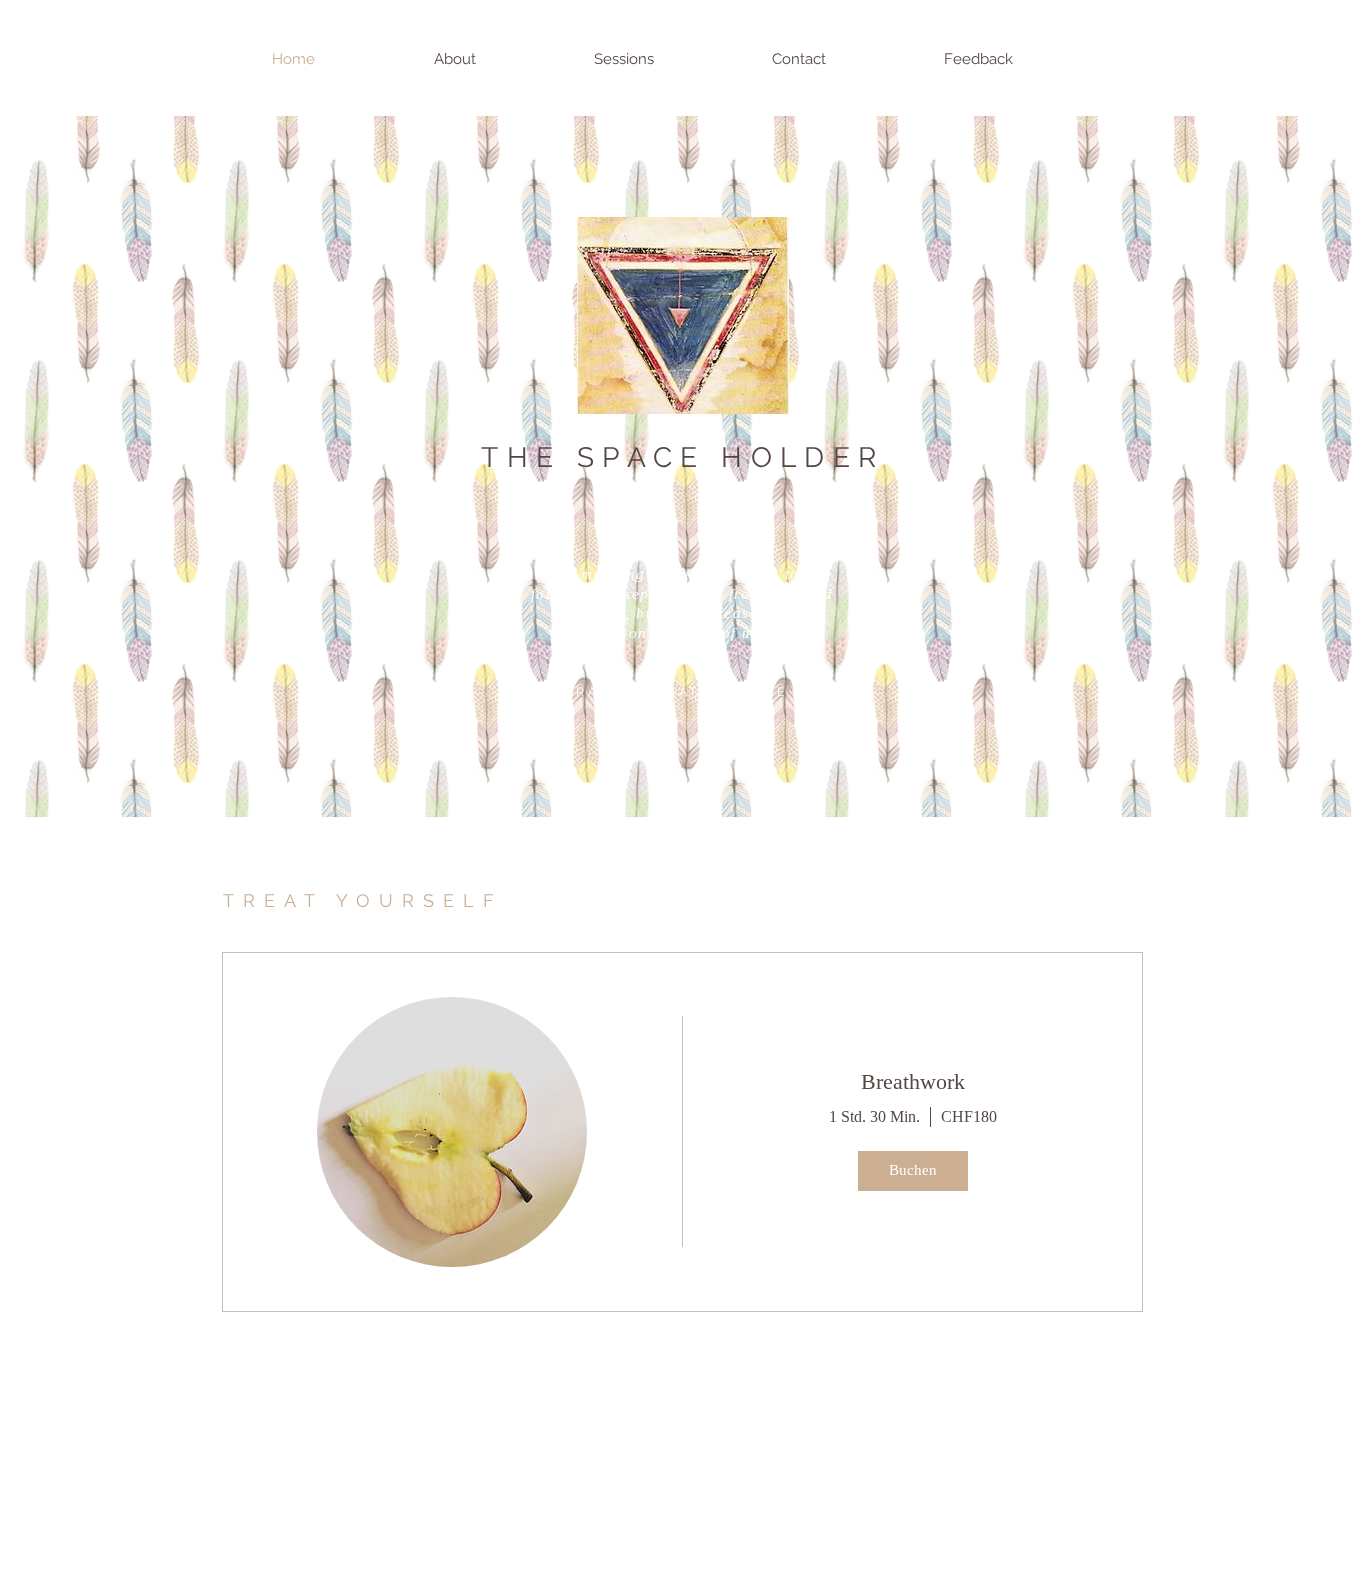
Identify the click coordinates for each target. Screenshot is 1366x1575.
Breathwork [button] (913, 1081)
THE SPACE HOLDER (682, 457)
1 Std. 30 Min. (874, 1116)
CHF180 (969, 1116)
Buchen (913, 1170)
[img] (452, 1132)
